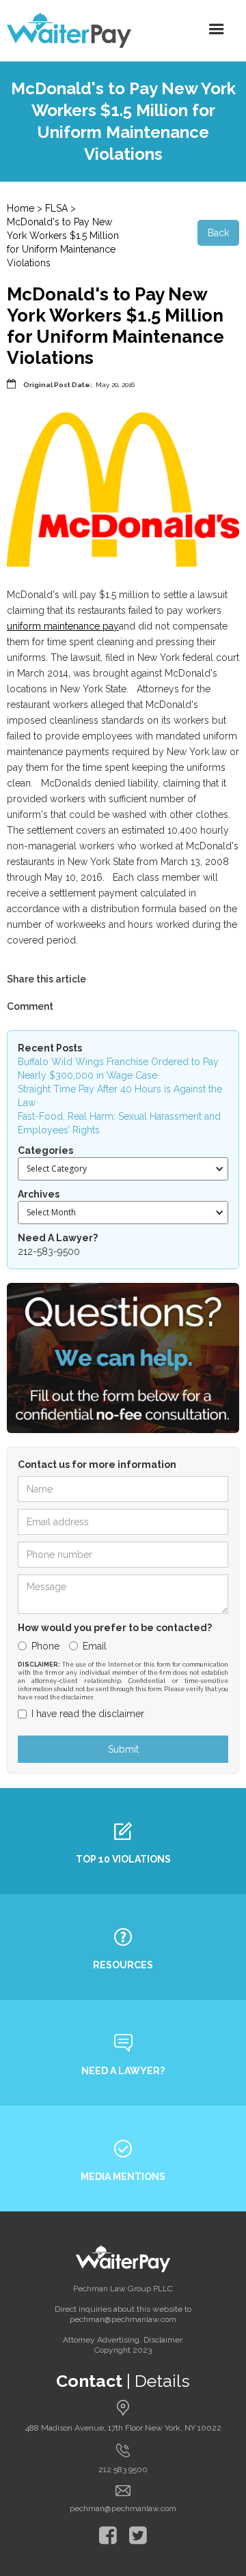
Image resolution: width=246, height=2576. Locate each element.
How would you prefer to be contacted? (115, 1628)
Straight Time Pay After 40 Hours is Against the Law (120, 1096)
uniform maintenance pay (63, 626)
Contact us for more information (97, 1464)
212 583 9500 (123, 2469)
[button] (217, 29)
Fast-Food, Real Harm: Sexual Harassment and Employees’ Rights (119, 1123)
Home (20, 208)
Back (218, 233)
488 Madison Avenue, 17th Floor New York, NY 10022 (123, 2428)
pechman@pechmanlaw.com (123, 2508)
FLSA (56, 208)
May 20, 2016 (115, 385)
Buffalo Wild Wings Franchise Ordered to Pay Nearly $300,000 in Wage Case (118, 1068)
